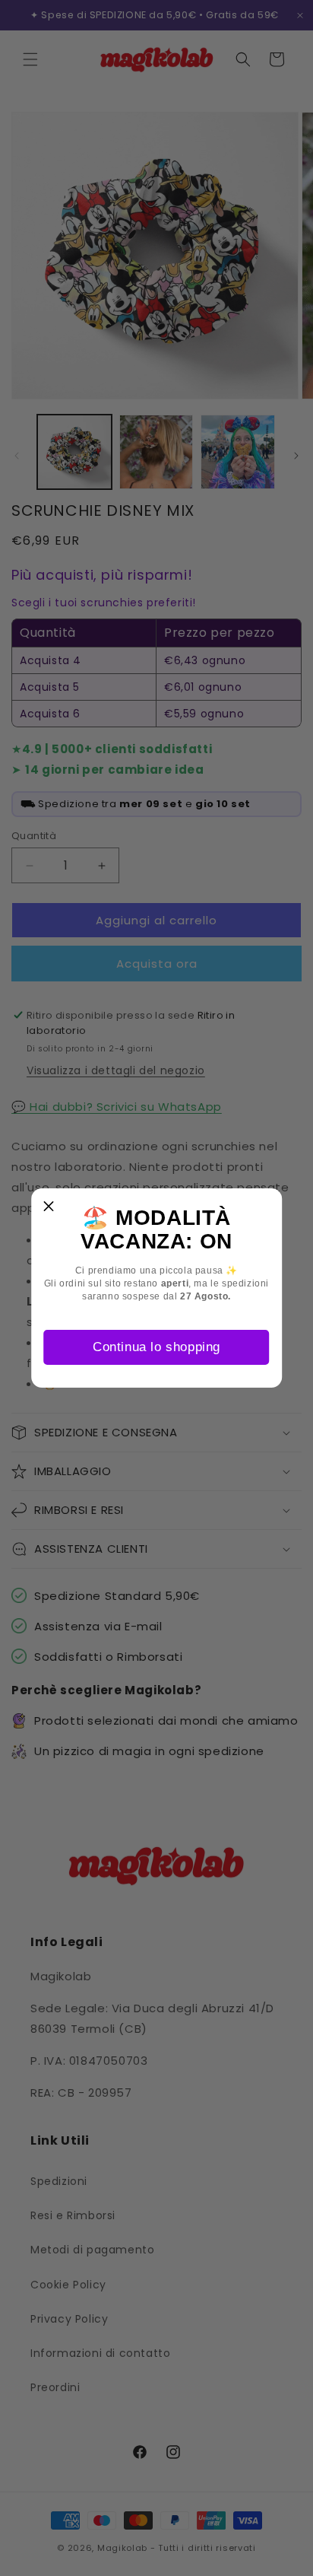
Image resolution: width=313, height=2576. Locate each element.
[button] (49, 1206)
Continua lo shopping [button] (156, 1347)
